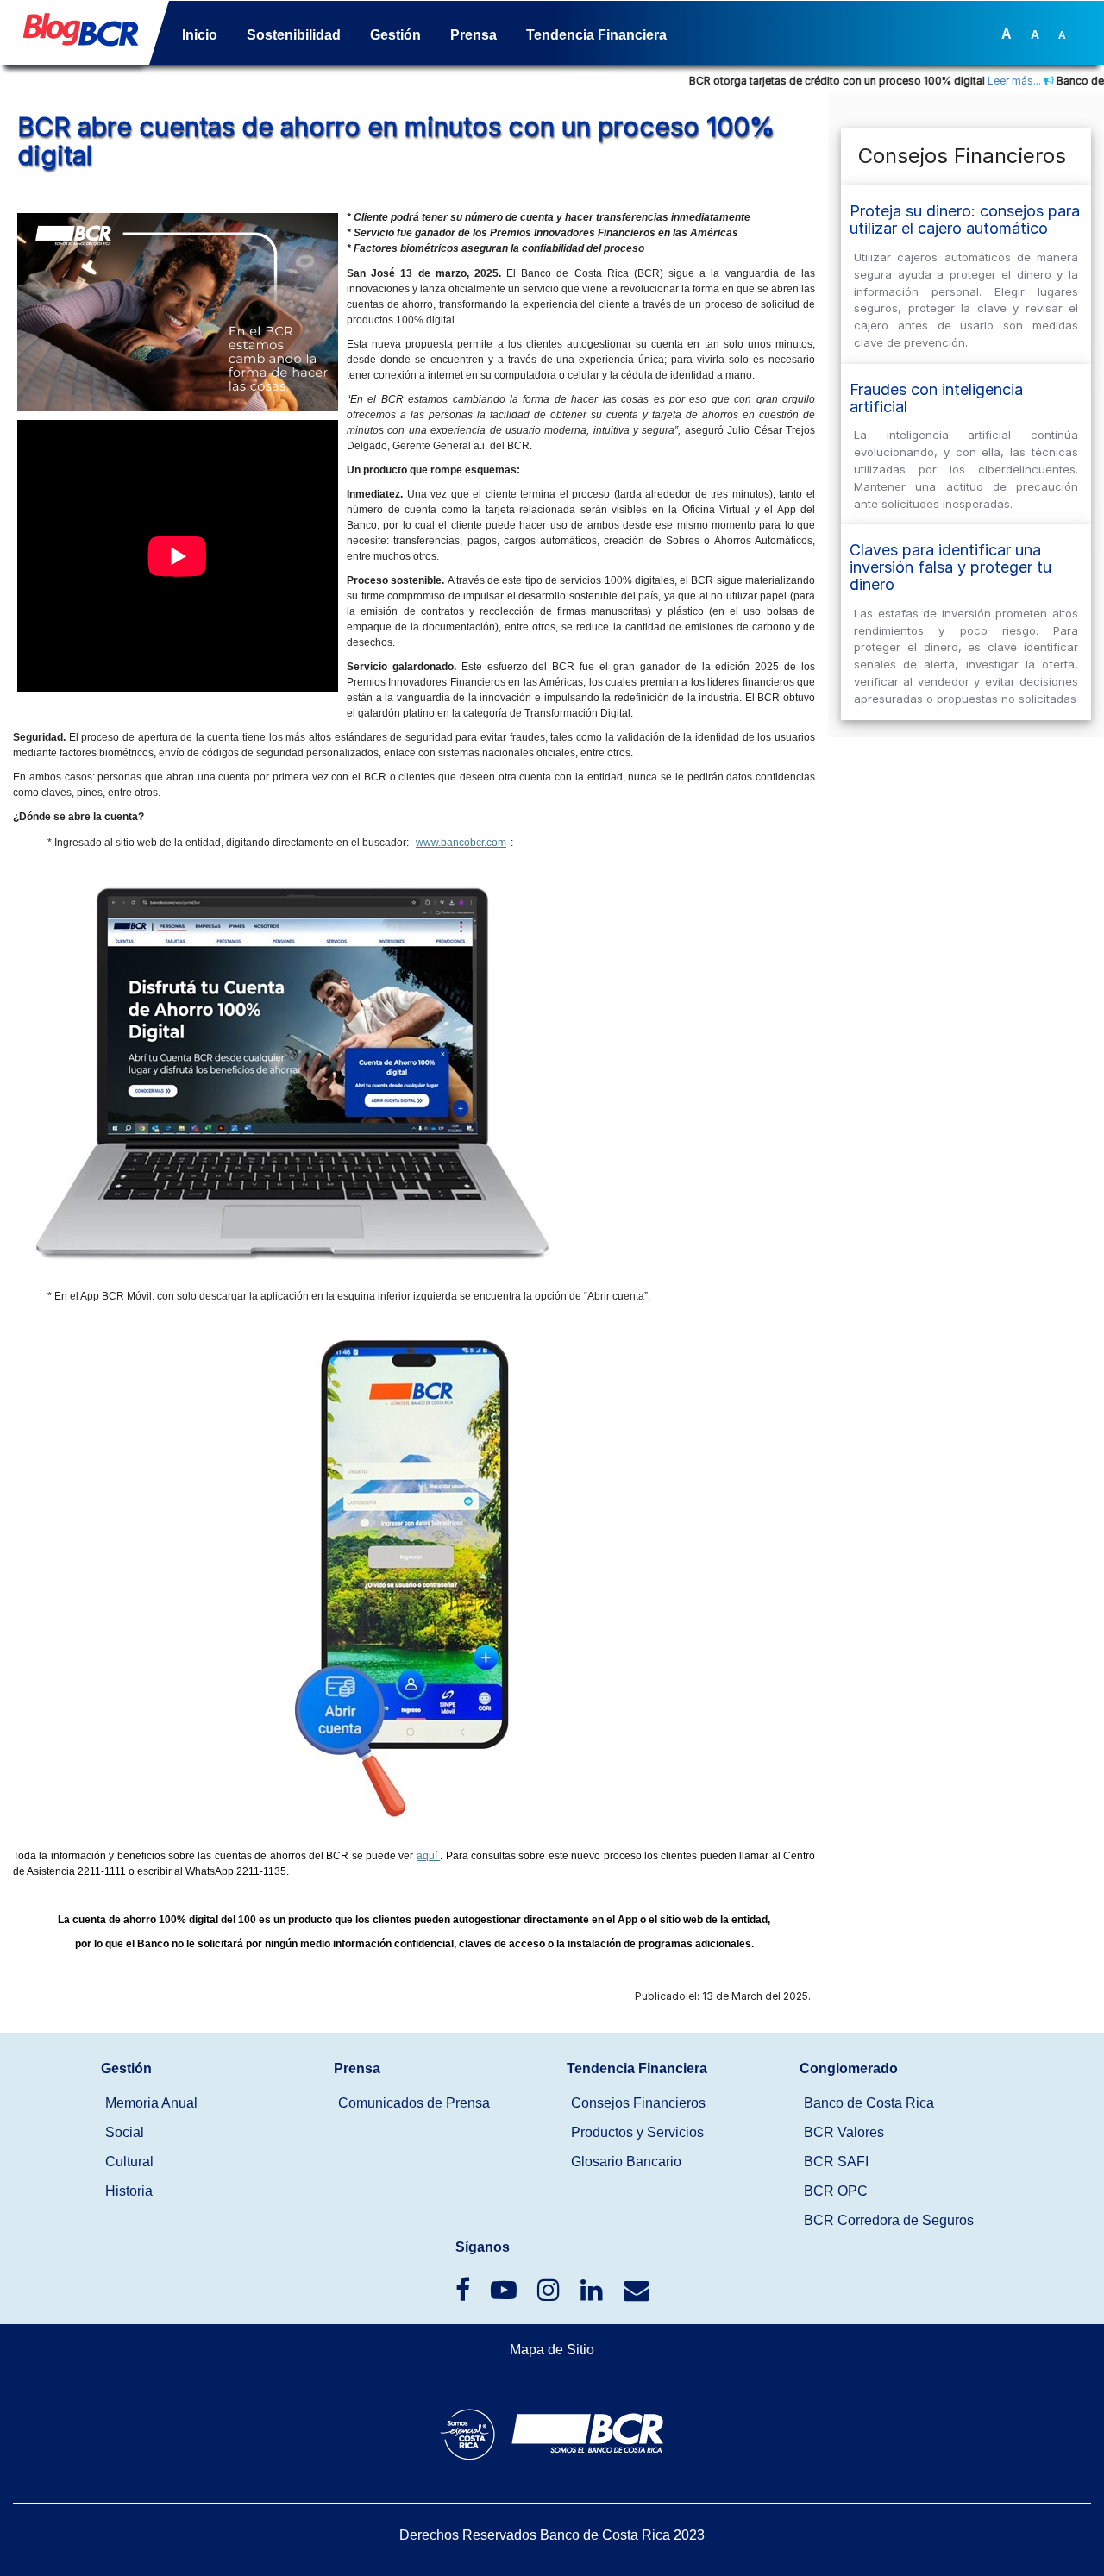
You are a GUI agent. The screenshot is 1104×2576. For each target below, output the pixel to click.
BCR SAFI (836, 2162)
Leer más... (971, 81)
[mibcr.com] (74, 36)
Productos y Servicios (637, 2132)
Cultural (129, 2162)
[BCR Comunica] (637, 2294)
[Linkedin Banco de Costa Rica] (593, 2294)
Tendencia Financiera (596, 35)
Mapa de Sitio (552, 2350)
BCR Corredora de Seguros (889, 2220)
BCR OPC (836, 2191)
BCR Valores (844, 2132)
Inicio (200, 35)
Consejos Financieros (638, 2103)
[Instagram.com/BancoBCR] (550, 2294)
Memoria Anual (151, 2103)
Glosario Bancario (626, 2162)
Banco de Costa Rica (869, 2103)
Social (125, 2132)
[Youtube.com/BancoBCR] (505, 2294)
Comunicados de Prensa (414, 2103)
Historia (129, 2191)
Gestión (395, 35)
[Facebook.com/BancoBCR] (464, 2294)
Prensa (474, 35)
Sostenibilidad (294, 35)
